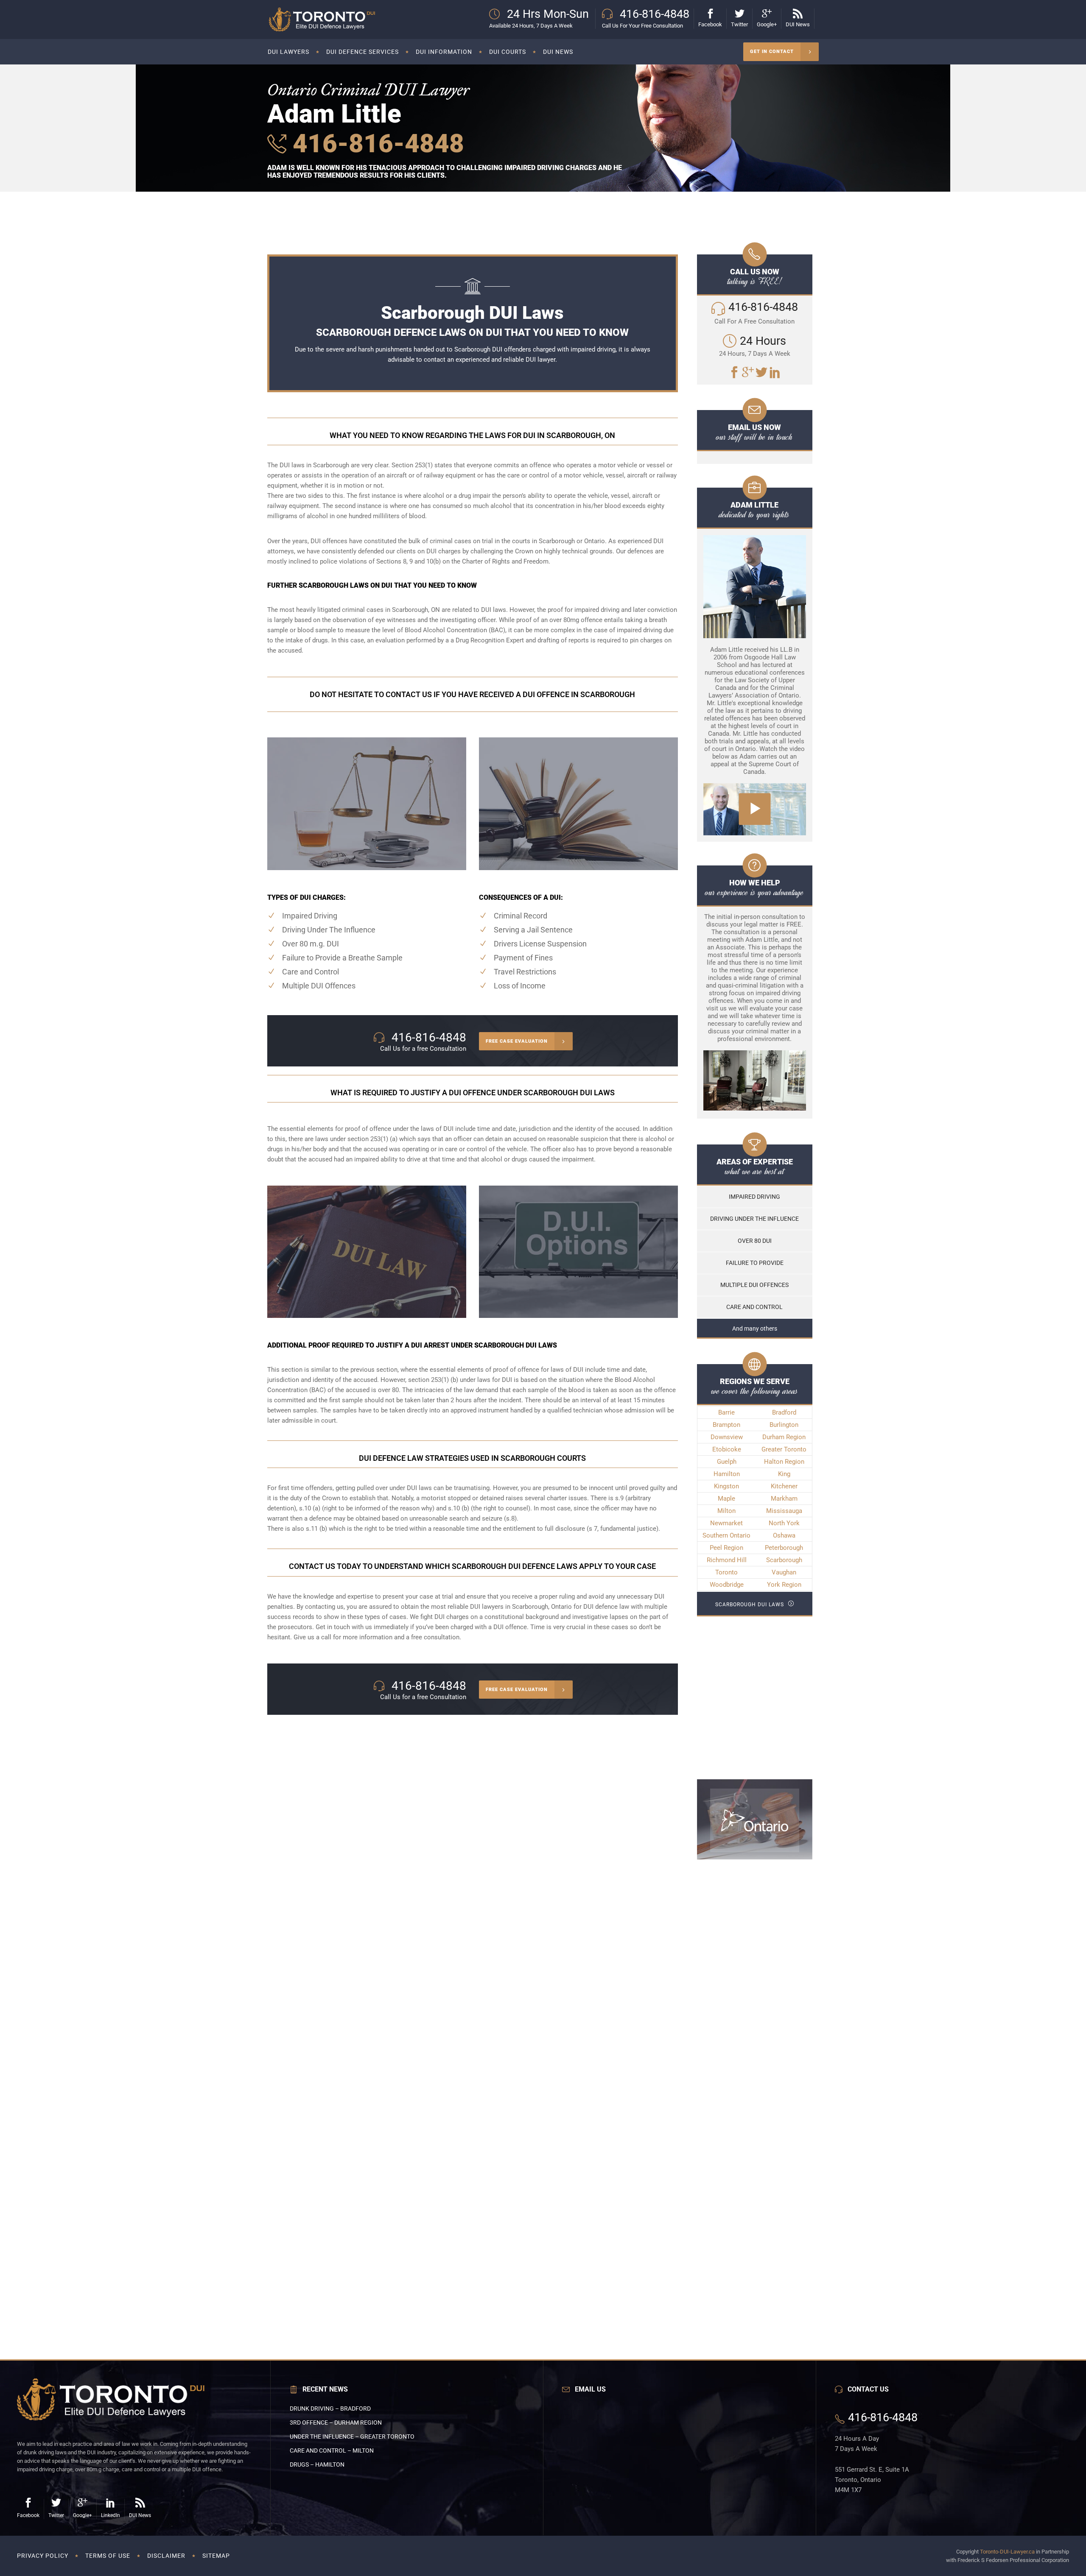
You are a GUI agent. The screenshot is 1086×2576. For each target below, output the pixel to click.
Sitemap (216, 2556)
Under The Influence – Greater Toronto (352, 2436)
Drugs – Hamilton (317, 2464)
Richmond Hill (727, 1560)
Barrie (726, 1412)
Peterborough (784, 1548)
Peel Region (726, 1548)
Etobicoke (727, 1449)
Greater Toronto (784, 1449)
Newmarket (726, 1523)
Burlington (784, 1425)
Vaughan (784, 1572)
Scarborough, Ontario (542, 1607)
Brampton (726, 1425)
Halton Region (784, 1462)
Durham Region (784, 1437)
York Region (784, 1585)
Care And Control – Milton (332, 2450)
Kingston (726, 1486)
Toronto (726, 1572)
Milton (726, 1511)
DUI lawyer (540, 360)
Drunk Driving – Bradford (330, 2409)
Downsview (727, 1437)
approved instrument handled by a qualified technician (526, 1410)
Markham (784, 1499)
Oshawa (784, 1535)
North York (784, 1523)
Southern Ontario (726, 1535)
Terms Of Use (108, 2556)
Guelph (727, 1462)
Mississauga (784, 1511)
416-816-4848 (375, 144)
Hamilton (727, 1474)
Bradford (784, 1412)
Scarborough (784, 1560)
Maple (726, 1499)
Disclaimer (166, 2556)
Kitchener (784, 1486)
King (784, 1474)
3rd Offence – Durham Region (336, 2423)
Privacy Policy (43, 2556)
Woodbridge (727, 1585)
